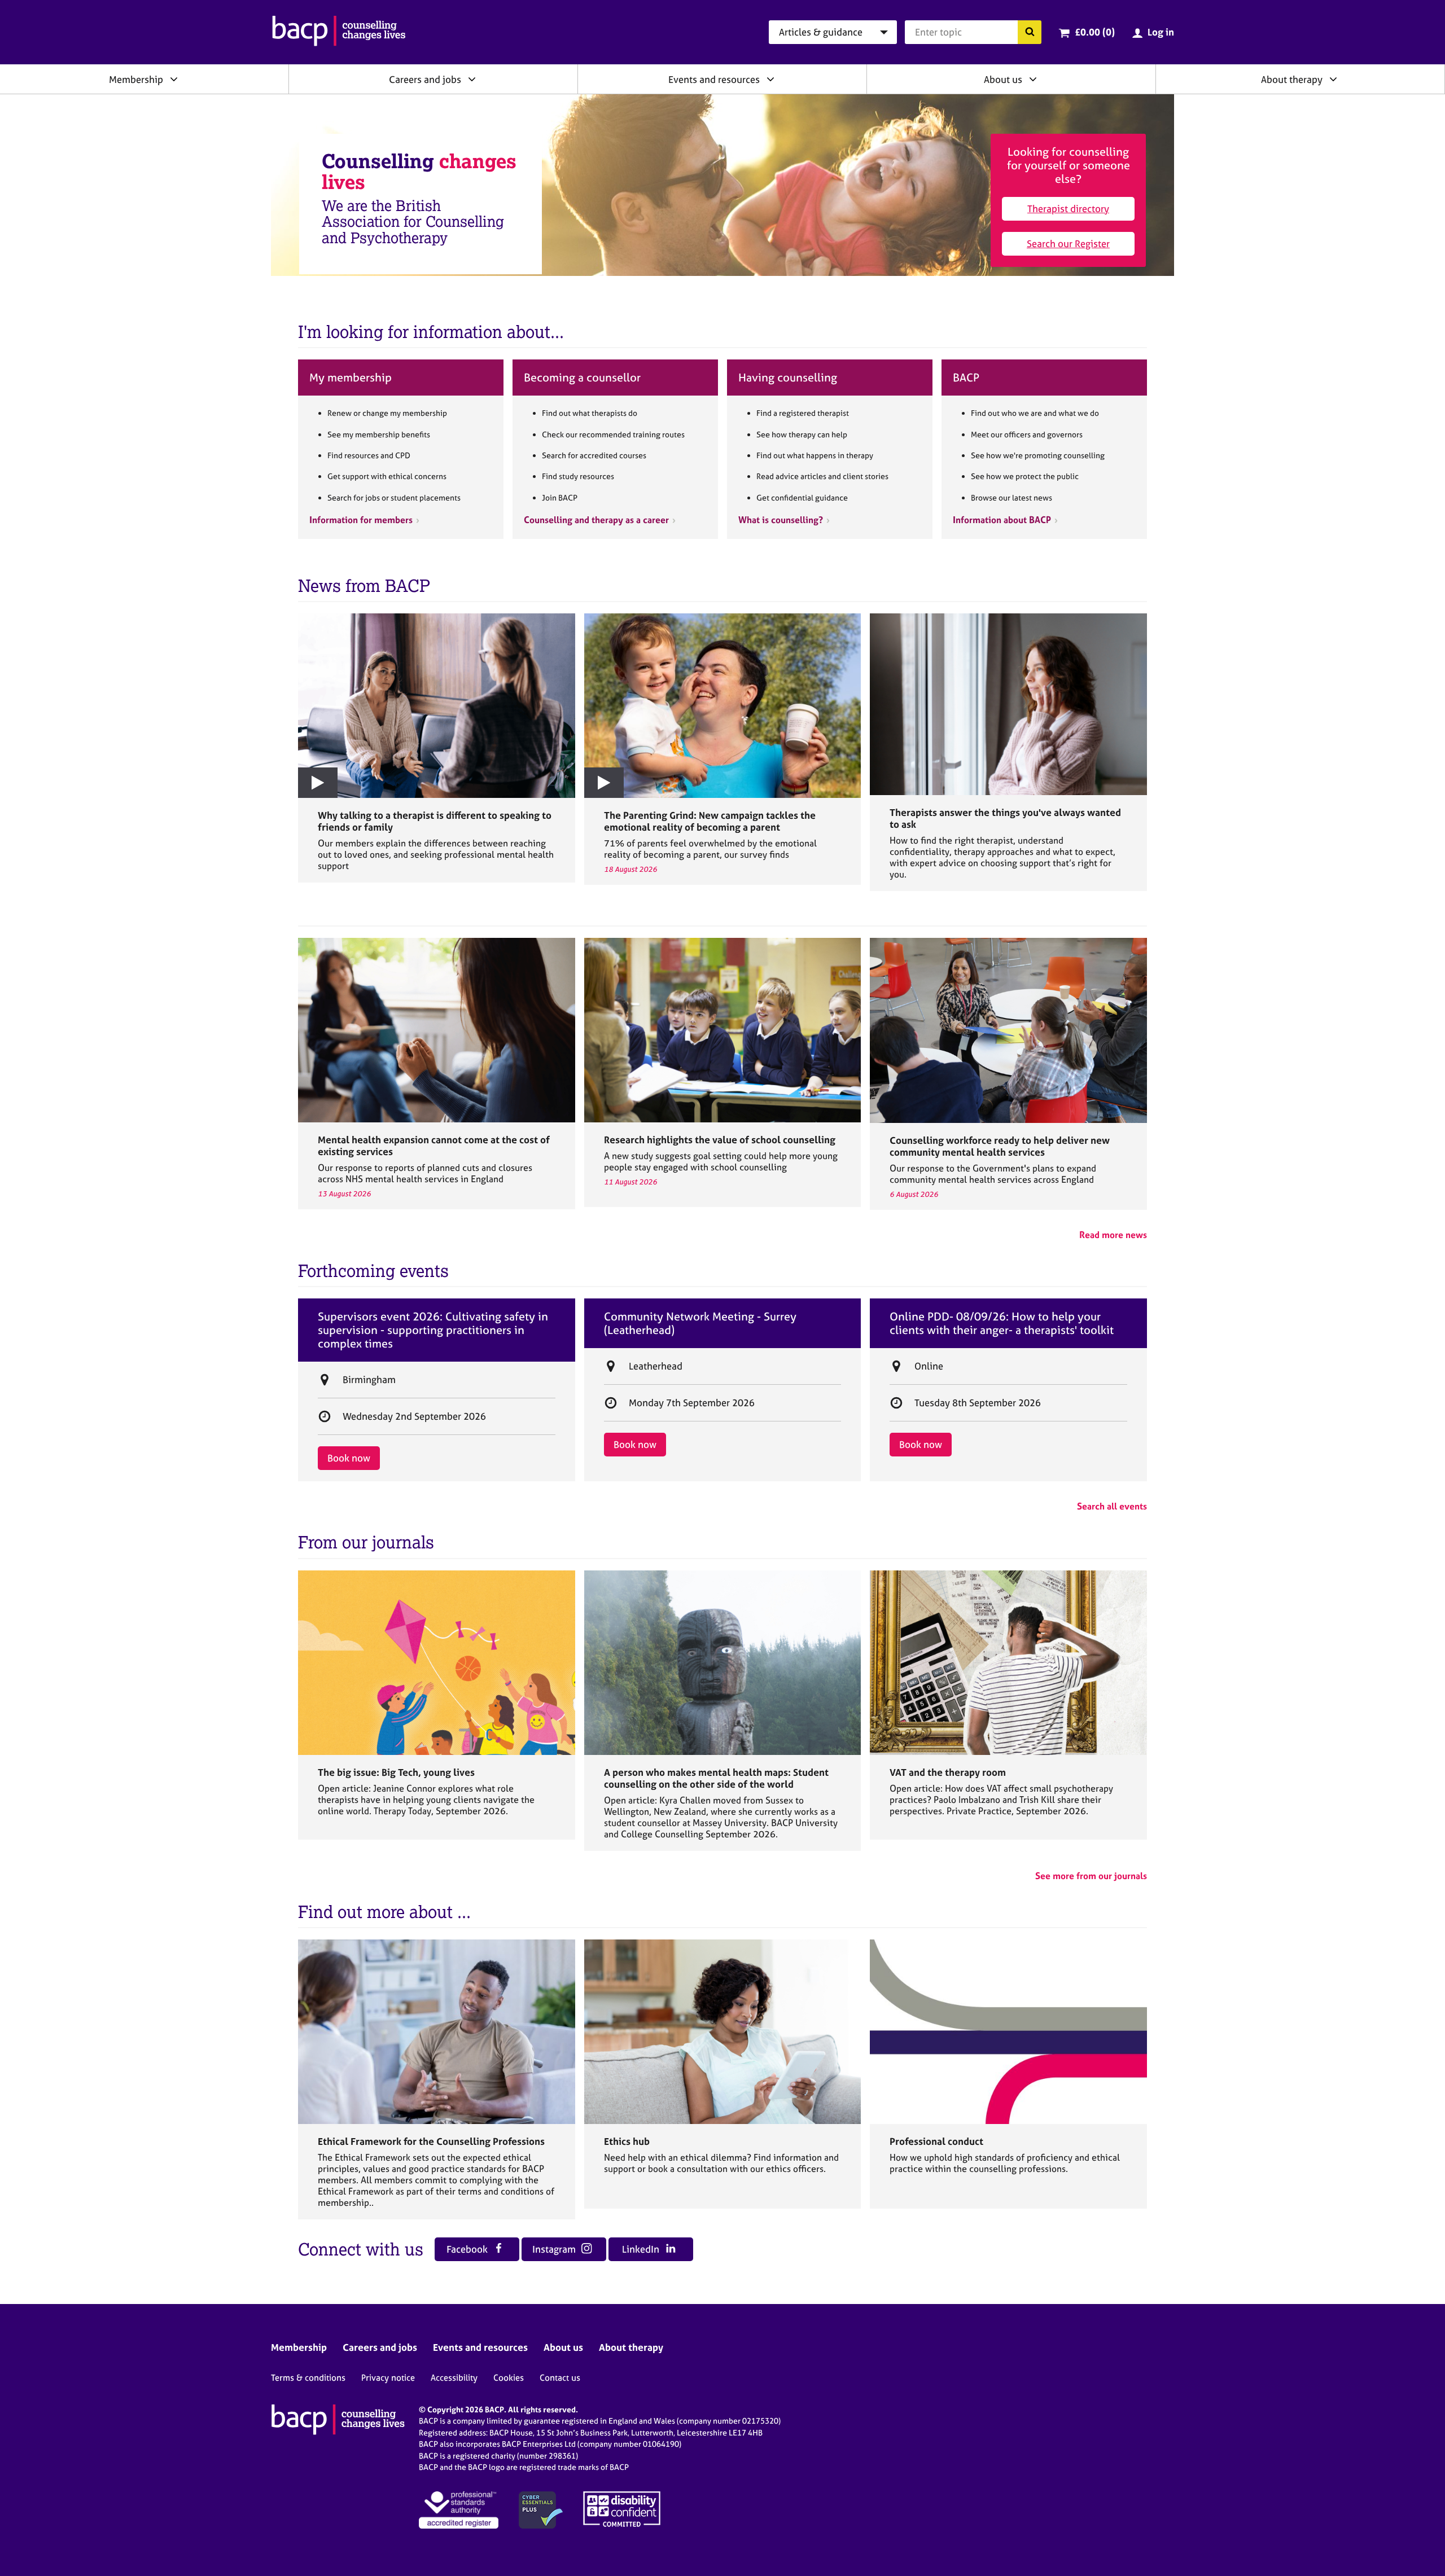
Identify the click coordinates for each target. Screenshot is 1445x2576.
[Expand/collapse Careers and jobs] (472, 79)
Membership (136, 79)
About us (1003, 79)
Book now (349, 1458)
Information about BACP (1002, 520)
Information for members (361, 520)
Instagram (555, 2249)
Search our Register (1068, 243)
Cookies (509, 2378)
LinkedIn (642, 2249)
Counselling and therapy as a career (596, 520)
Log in (1161, 32)
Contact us (560, 2378)
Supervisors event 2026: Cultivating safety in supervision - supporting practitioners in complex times (433, 1330)
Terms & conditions (308, 2378)
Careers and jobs (425, 79)
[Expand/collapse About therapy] (1333, 79)
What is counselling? (781, 520)
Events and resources (714, 79)
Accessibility (454, 2378)
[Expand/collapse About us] (1033, 79)
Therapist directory (1068, 209)
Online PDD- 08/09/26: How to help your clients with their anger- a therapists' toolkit (1002, 1323)
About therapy (1292, 79)
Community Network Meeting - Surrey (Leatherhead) (700, 1323)
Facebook (468, 2249)
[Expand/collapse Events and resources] (770, 79)
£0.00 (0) (1095, 32)
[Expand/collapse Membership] (174, 79)
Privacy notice (388, 2378)
